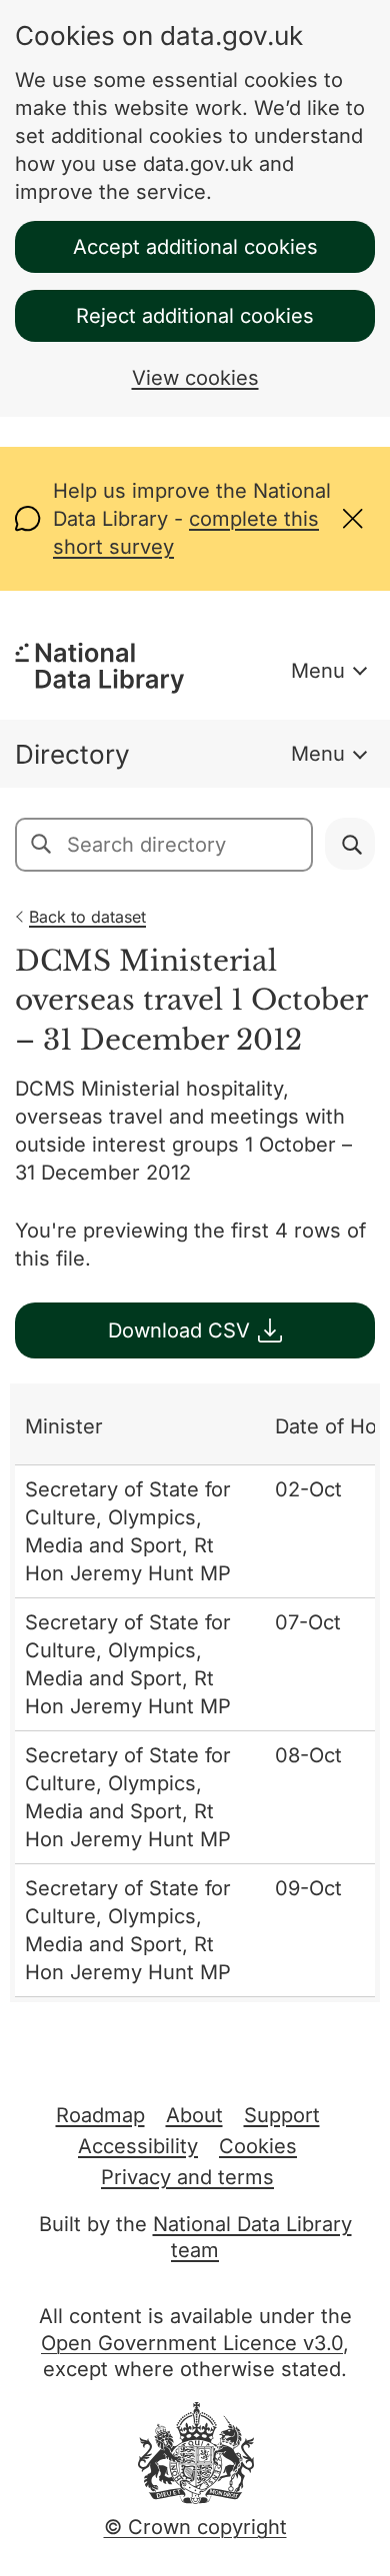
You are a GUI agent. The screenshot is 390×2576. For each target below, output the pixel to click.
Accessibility (138, 2146)
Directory (72, 754)
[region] (195, 1693)
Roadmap (100, 2115)
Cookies (258, 2146)
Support (282, 2115)
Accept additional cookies (195, 247)
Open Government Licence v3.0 (192, 2343)
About (194, 2115)
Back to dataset (87, 917)
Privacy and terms (187, 2177)
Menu (318, 671)
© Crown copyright (195, 2527)
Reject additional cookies (195, 316)
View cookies (195, 378)
